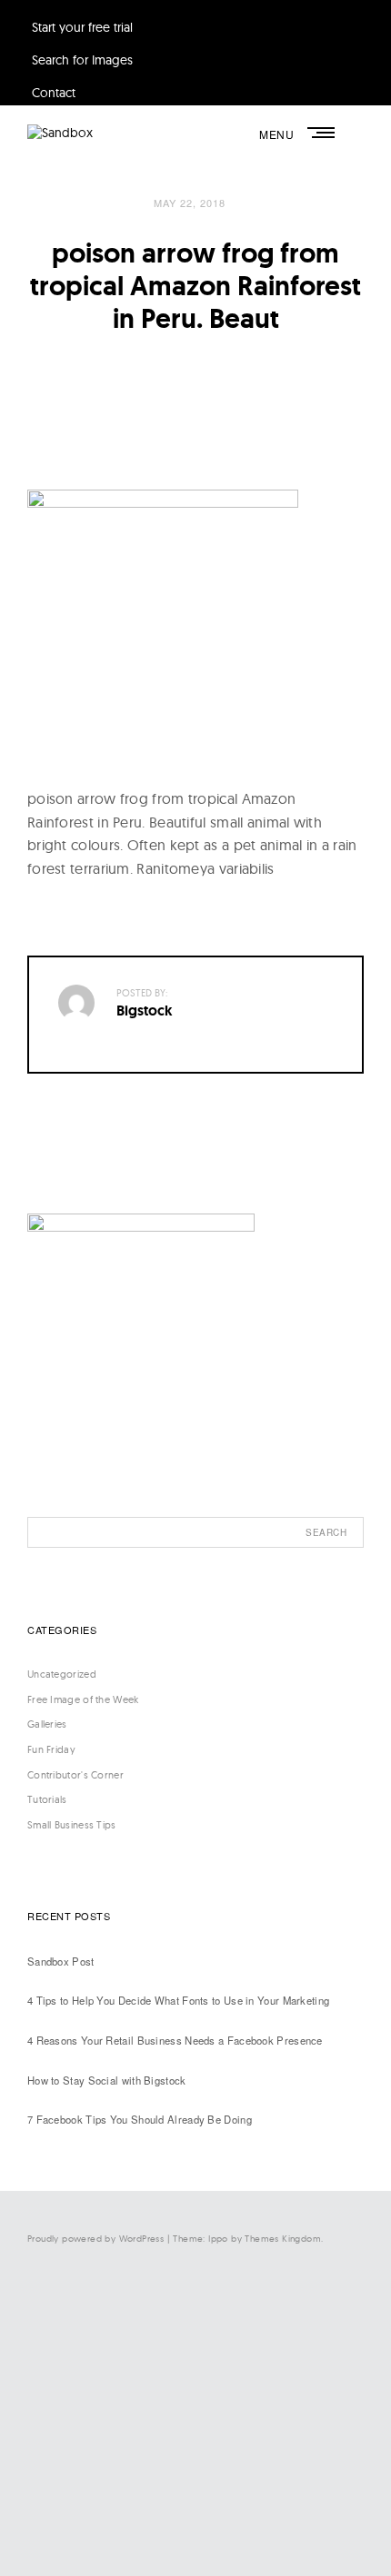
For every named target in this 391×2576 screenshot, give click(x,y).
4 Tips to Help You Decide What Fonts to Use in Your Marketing (178, 2000)
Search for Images (82, 60)
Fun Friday (51, 1749)
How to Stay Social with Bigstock (107, 2080)
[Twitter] (200, 2378)
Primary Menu (323, 133)
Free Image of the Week (83, 1699)
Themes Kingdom (283, 2239)
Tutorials (47, 1799)
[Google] (200, 2527)
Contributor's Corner (75, 1775)
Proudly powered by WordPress (95, 2239)
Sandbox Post (61, 1961)
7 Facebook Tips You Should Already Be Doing (140, 2119)
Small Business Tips (72, 1825)
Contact (54, 93)
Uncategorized (62, 1674)
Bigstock (145, 1011)
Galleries (47, 1724)
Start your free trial (82, 27)
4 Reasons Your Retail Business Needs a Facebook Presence (175, 2040)
